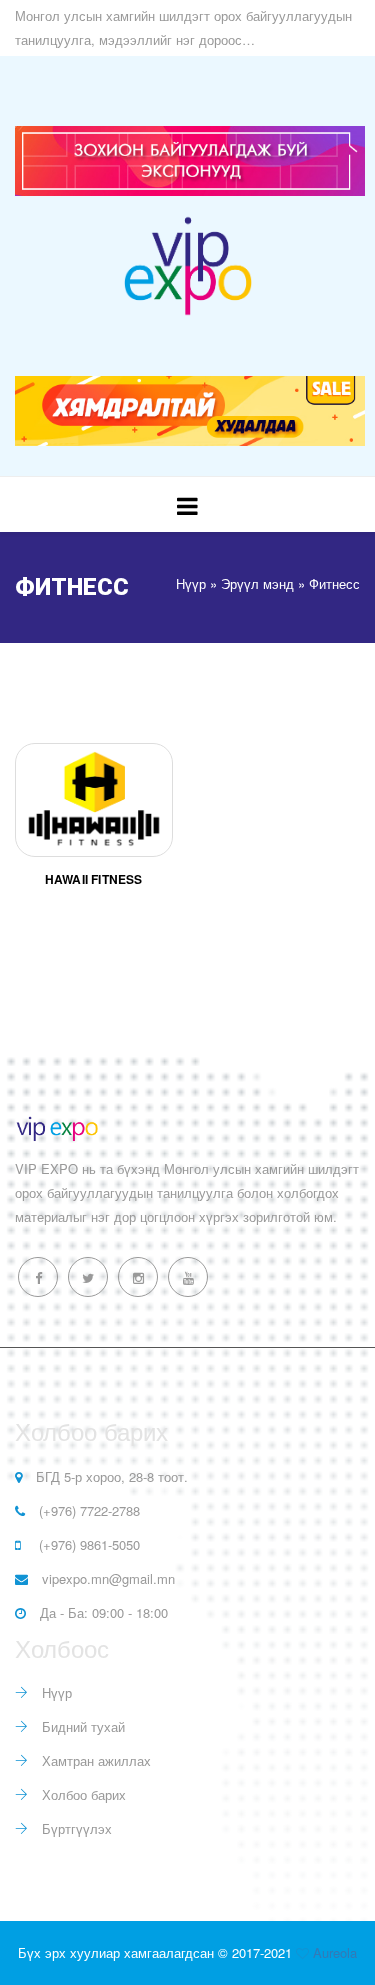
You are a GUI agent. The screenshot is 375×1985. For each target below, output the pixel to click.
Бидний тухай (81, 1726)
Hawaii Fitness (94, 879)
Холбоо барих (82, 1794)
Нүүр (55, 1692)
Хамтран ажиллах (94, 1760)
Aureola (335, 1952)
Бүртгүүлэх (75, 1828)
